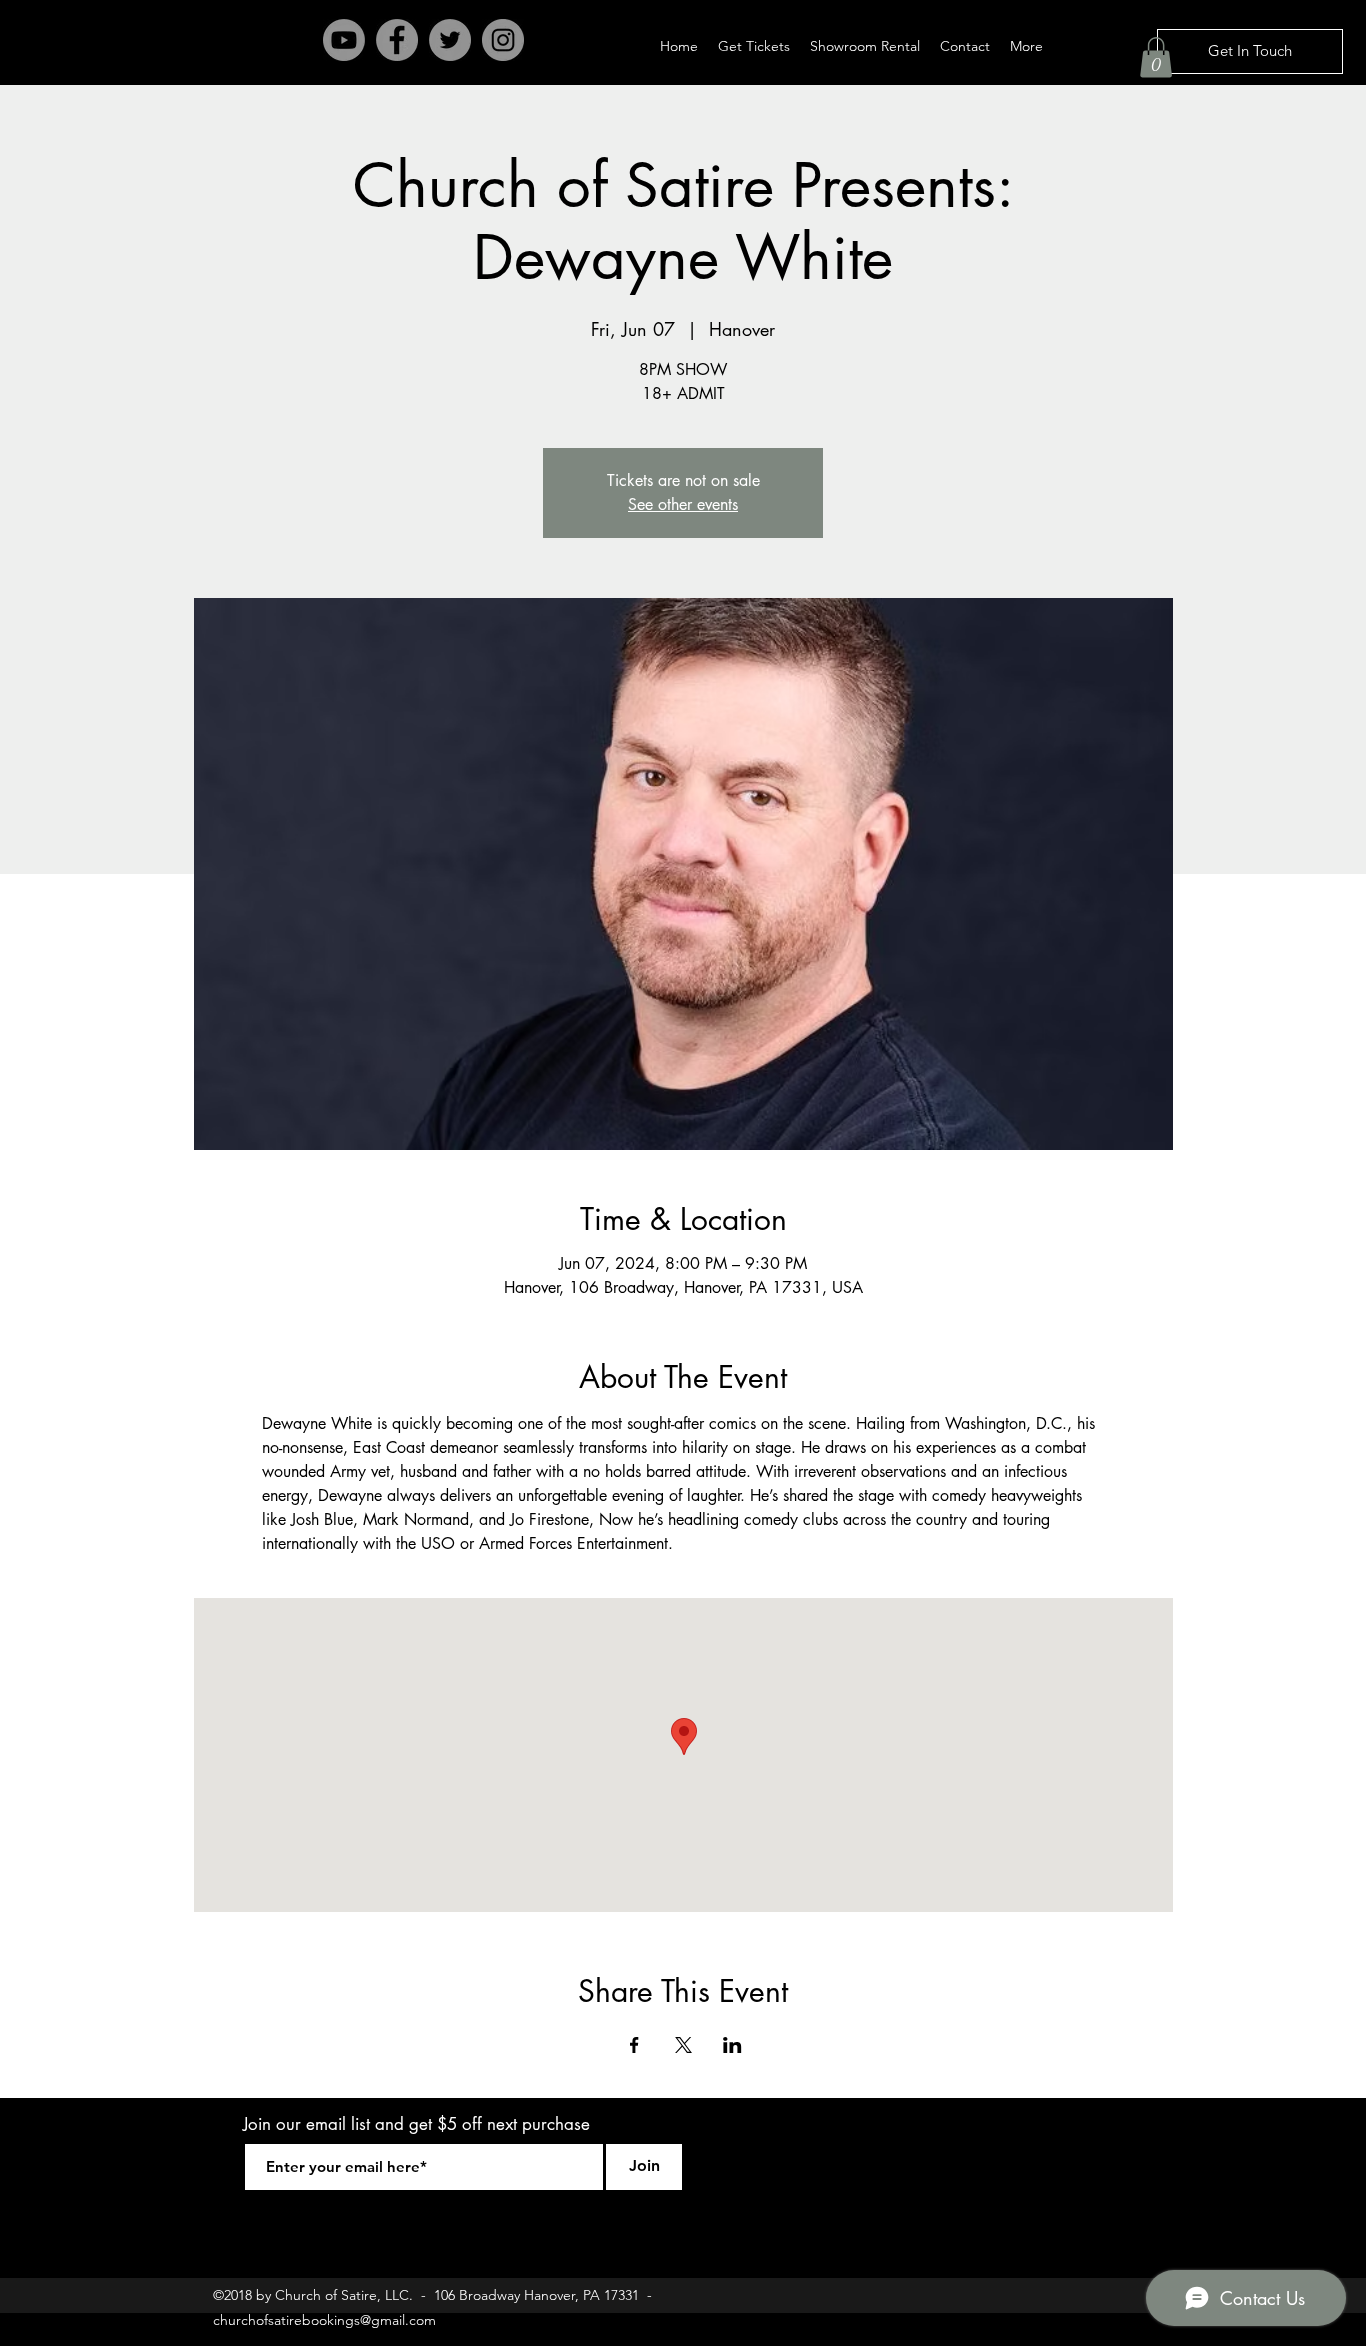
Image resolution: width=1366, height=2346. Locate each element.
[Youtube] (344, 40)
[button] (1156, 57)
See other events (683, 504)
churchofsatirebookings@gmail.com (324, 2320)
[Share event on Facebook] (634, 2045)
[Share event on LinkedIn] (732, 2045)
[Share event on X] (683, 2045)
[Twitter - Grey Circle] (450, 40)
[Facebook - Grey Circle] (397, 40)
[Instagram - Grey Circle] (503, 40)
